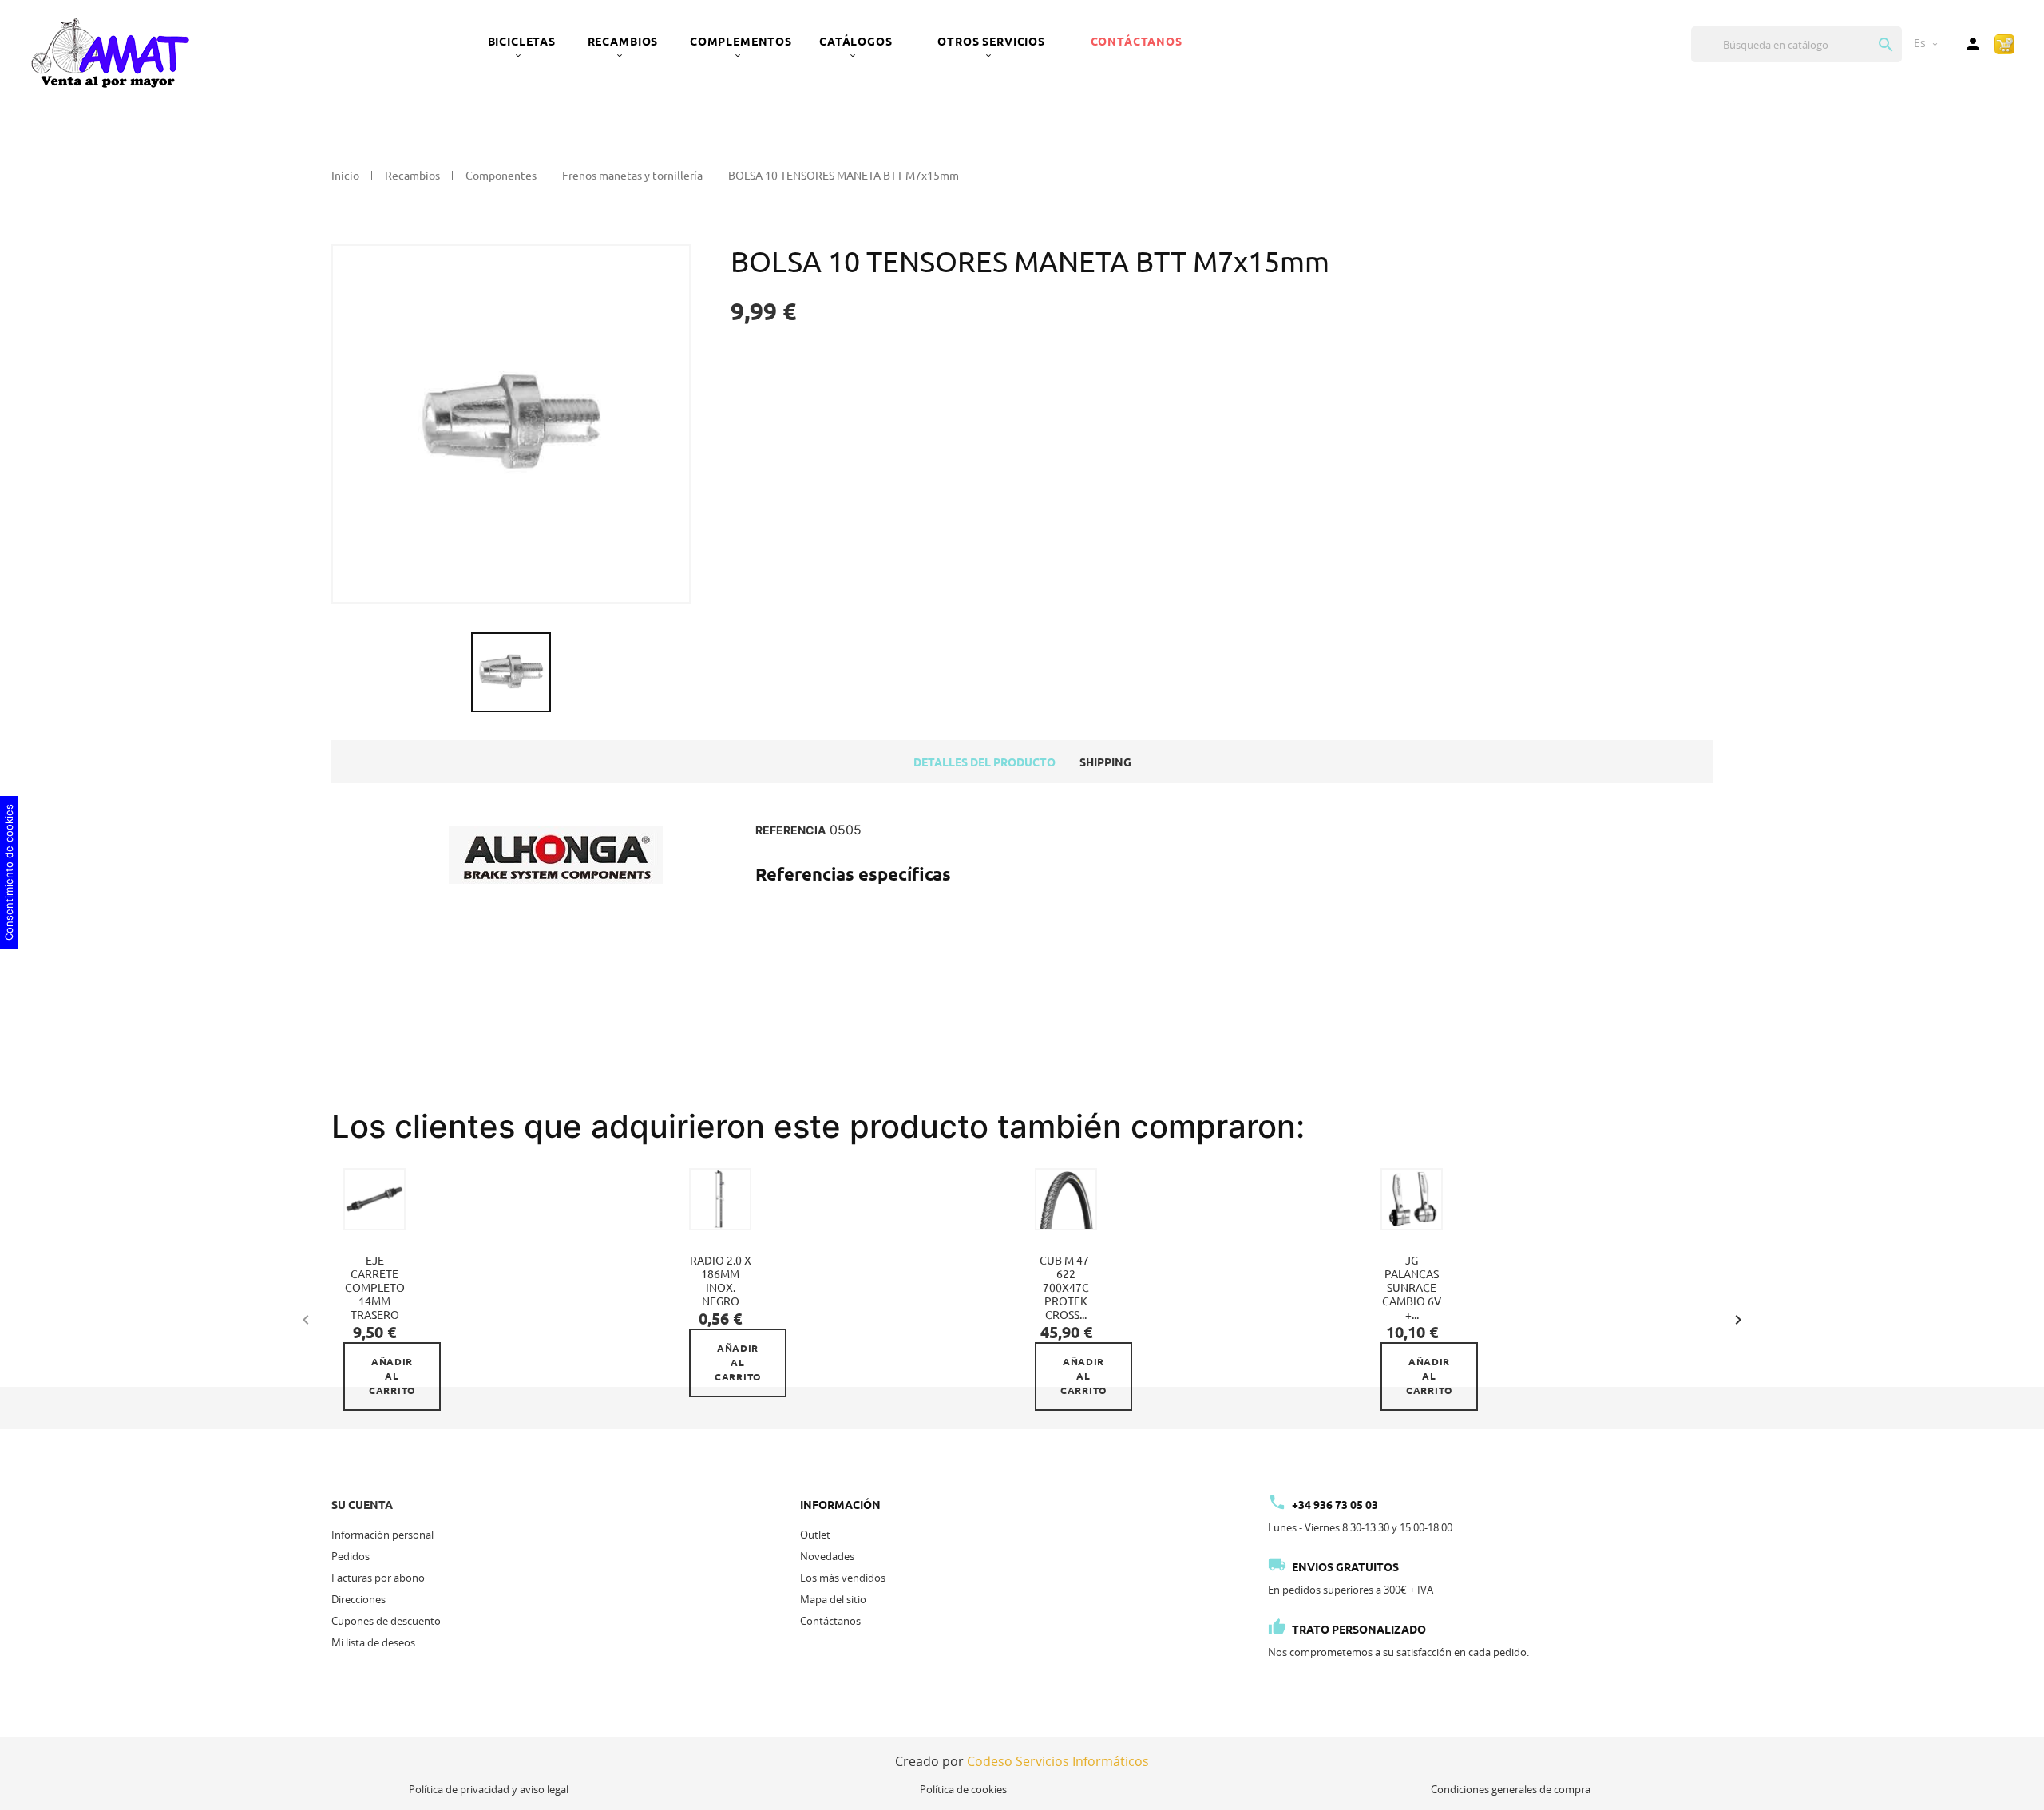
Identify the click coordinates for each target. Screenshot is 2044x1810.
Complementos (741, 42)
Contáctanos (1137, 42)
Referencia (790, 830)
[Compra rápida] (2004, 43)
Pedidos (351, 1556)
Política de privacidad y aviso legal (489, 1789)
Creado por (1022, 1761)
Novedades (827, 1556)
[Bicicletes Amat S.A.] (109, 52)
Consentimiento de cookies (9, 872)
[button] (1738, 1317)
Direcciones (358, 1599)
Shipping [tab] (1105, 762)
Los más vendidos (843, 1578)
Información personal (382, 1535)
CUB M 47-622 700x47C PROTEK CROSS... (1066, 1288)
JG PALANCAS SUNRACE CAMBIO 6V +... (1412, 1288)
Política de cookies (963, 1789)
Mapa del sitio (833, 1599)
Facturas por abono (378, 1578)
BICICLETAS (522, 42)
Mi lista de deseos (373, 1642)
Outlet (815, 1535)
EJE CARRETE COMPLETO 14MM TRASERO (375, 1288)
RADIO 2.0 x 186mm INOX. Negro (721, 1281)
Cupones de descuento (386, 1621)
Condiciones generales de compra (1511, 1789)
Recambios (623, 42)
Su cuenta (362, 1505)
